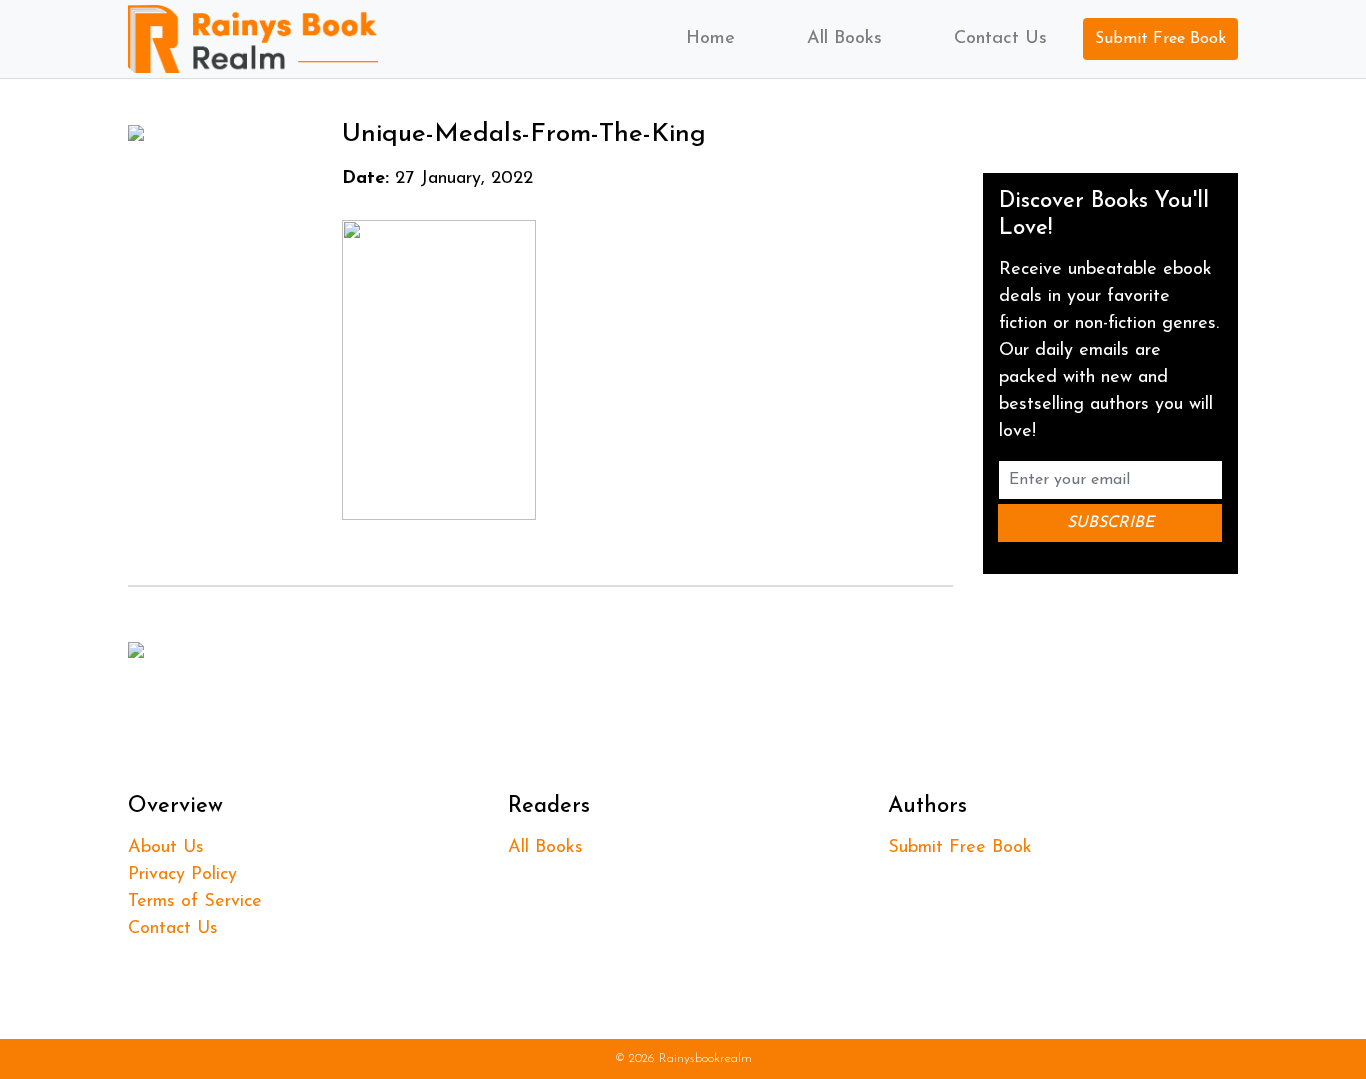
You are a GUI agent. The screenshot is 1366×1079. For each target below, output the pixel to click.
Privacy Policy (182, 875)
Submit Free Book (1160, 39)
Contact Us (1000, 39)
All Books (844, 39)
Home (710, 39)
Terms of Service (195, 902)
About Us (166, 848)
